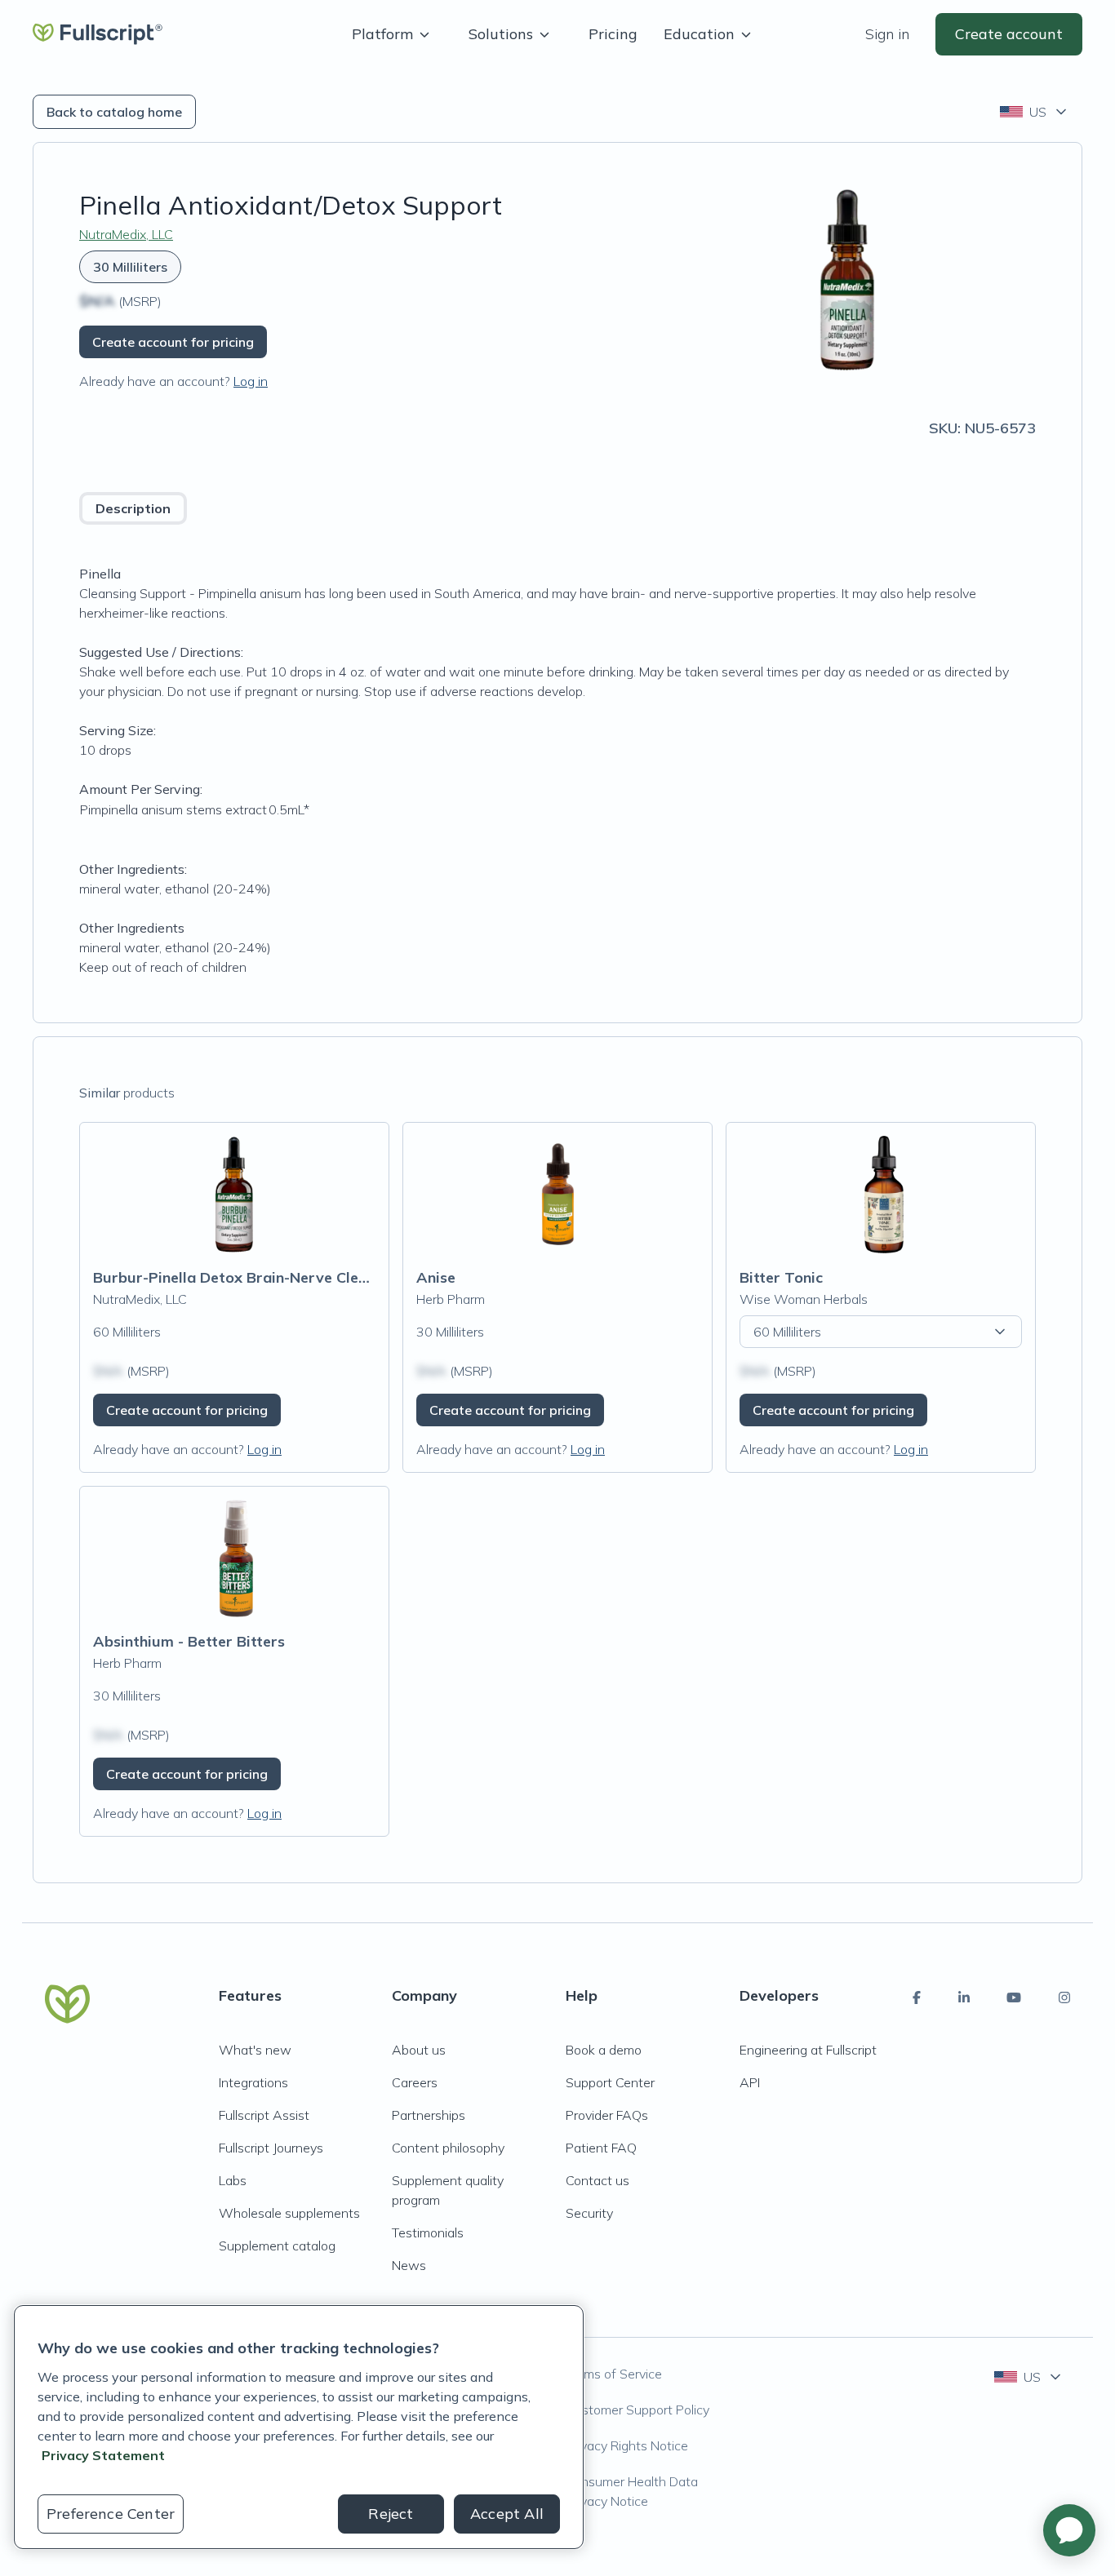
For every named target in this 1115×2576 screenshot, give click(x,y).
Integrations (253, 2082)
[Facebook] (917, 1997)
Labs (233, 2180)
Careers (415, 2082)
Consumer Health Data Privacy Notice (632, 2491)
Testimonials (428, 2232)
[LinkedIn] (964, 1997)
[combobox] (1035, 112)
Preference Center (111, 2514)
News (409, 2265)
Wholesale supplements (289, 2213)
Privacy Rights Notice (627, 2445)
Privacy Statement (103, 2455)
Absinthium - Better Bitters (189, 1641)
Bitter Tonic (781, 1277)
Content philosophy (448, 2148)
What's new (255, 2050)
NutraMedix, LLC (126, 234)
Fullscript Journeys (271, 2148)
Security (589, 2213)
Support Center (610, 2082)
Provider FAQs (607, 2115)
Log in (251, 381)
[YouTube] (1014, 1997)
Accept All (507, 2514)
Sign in (887, 34)
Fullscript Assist (264, 2115)
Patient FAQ (601, 2148)
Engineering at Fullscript (808, 2050)
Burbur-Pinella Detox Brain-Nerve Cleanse (242, 1277)
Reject (391, 2514)
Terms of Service (614, 2374)
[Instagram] (1064, 1997)
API (750, 2082)
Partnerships (429, 2115)
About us (419, 2050)
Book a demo (604, 2050)
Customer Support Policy (637, 2410)
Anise (436, 1277)
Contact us (597, 2180)
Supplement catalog (277, 2246)
